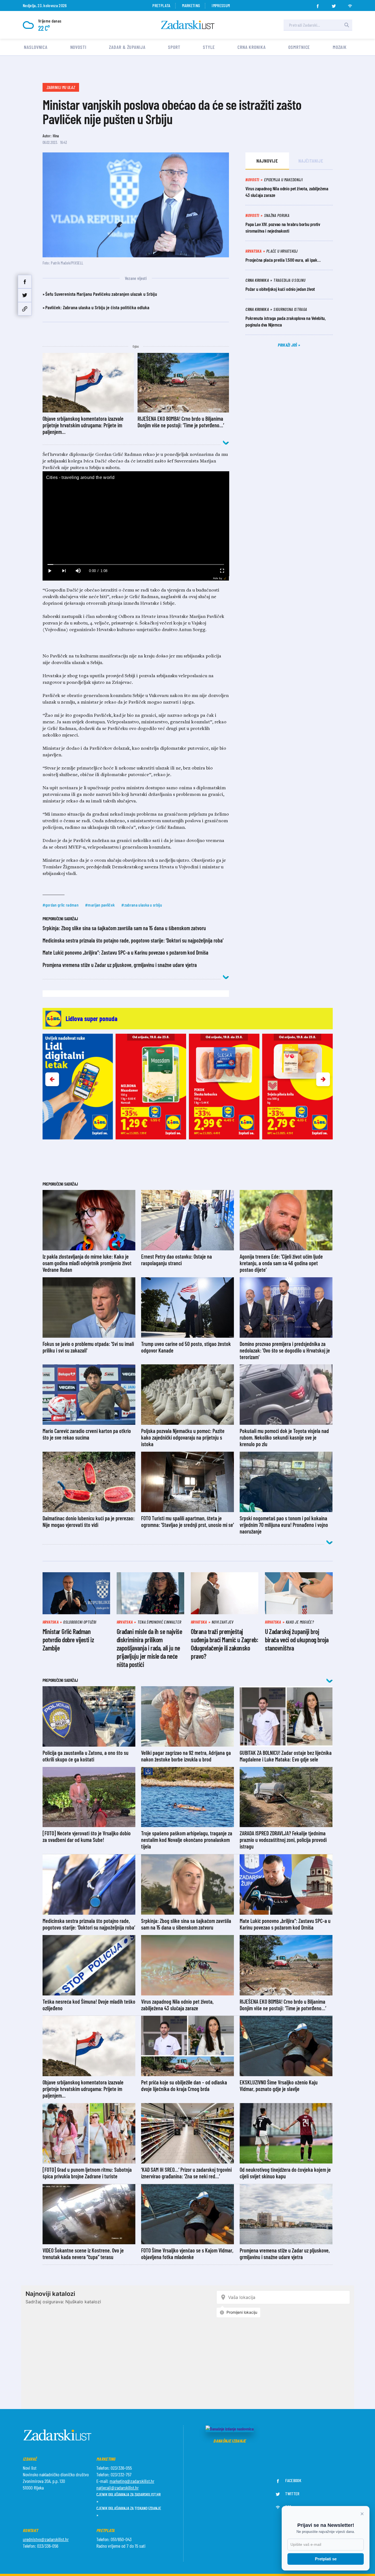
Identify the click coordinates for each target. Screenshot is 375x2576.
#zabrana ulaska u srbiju (142, 905)
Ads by (218, 578)
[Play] (50, 571)
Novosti (78, 47)
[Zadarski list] (188, 25)
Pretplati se (326, 2559)
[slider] (136, 564)
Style (209, 47)
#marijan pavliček (100, 905)
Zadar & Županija (127, 47)
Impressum (221, 5)
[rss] (350, 4)
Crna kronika (252, 47)
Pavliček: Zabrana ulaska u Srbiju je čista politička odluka (97, 307)
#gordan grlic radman (61, 905)
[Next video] (64, 571)
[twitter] (334, 4)
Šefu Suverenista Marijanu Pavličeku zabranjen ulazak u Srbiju (101, 294)
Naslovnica (36, 47)
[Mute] (78, 571)
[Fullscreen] (222, 571)
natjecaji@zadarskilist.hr (117, 2488)
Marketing (191, 5)
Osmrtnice (299, 47)
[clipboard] (25, 309)
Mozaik (340, 47)
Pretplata (161, 5)
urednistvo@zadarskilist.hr (46, 2539)
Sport (174, 47)
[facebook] (318, 4)
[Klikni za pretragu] (347, 25)
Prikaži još (288, 345)
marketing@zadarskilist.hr (132, 2481)
